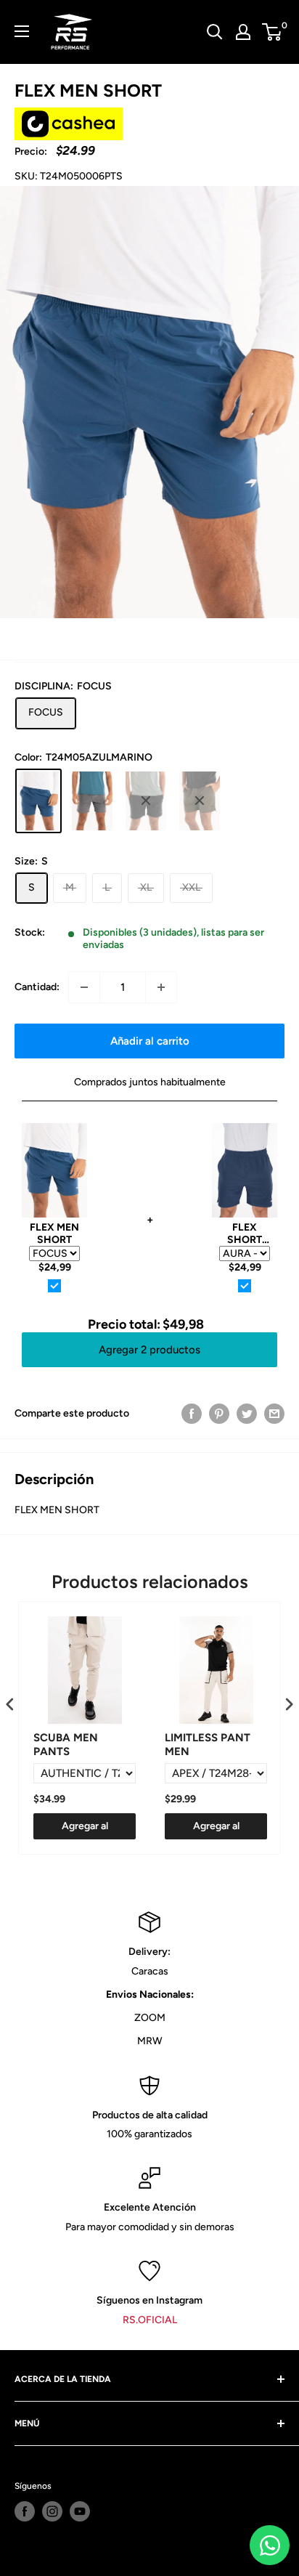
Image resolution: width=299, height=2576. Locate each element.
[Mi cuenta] (243, 32)
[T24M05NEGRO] (146, 801)
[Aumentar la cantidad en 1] (161, 987)
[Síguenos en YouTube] (80, 2511)
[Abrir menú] (22, 31)
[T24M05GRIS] (92, 801)
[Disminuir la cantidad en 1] (84, 987)
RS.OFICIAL (150, 2320)
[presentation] (10, 1705)
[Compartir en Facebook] (192, 1414)
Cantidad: (37, 987)
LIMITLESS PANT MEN (208, 1745)
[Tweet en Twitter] (247, 1414)
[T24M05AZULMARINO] (38, 801)
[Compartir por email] (274, 1414)
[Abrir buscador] (215, 32)
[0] (273, 32)
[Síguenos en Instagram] (52, 2511)
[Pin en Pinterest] (219, 1414)
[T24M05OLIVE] (200, 801)
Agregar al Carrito (85, 1830)
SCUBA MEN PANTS (66, 1745)
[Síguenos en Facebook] (25, 2511)
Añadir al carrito (150, 1041)
